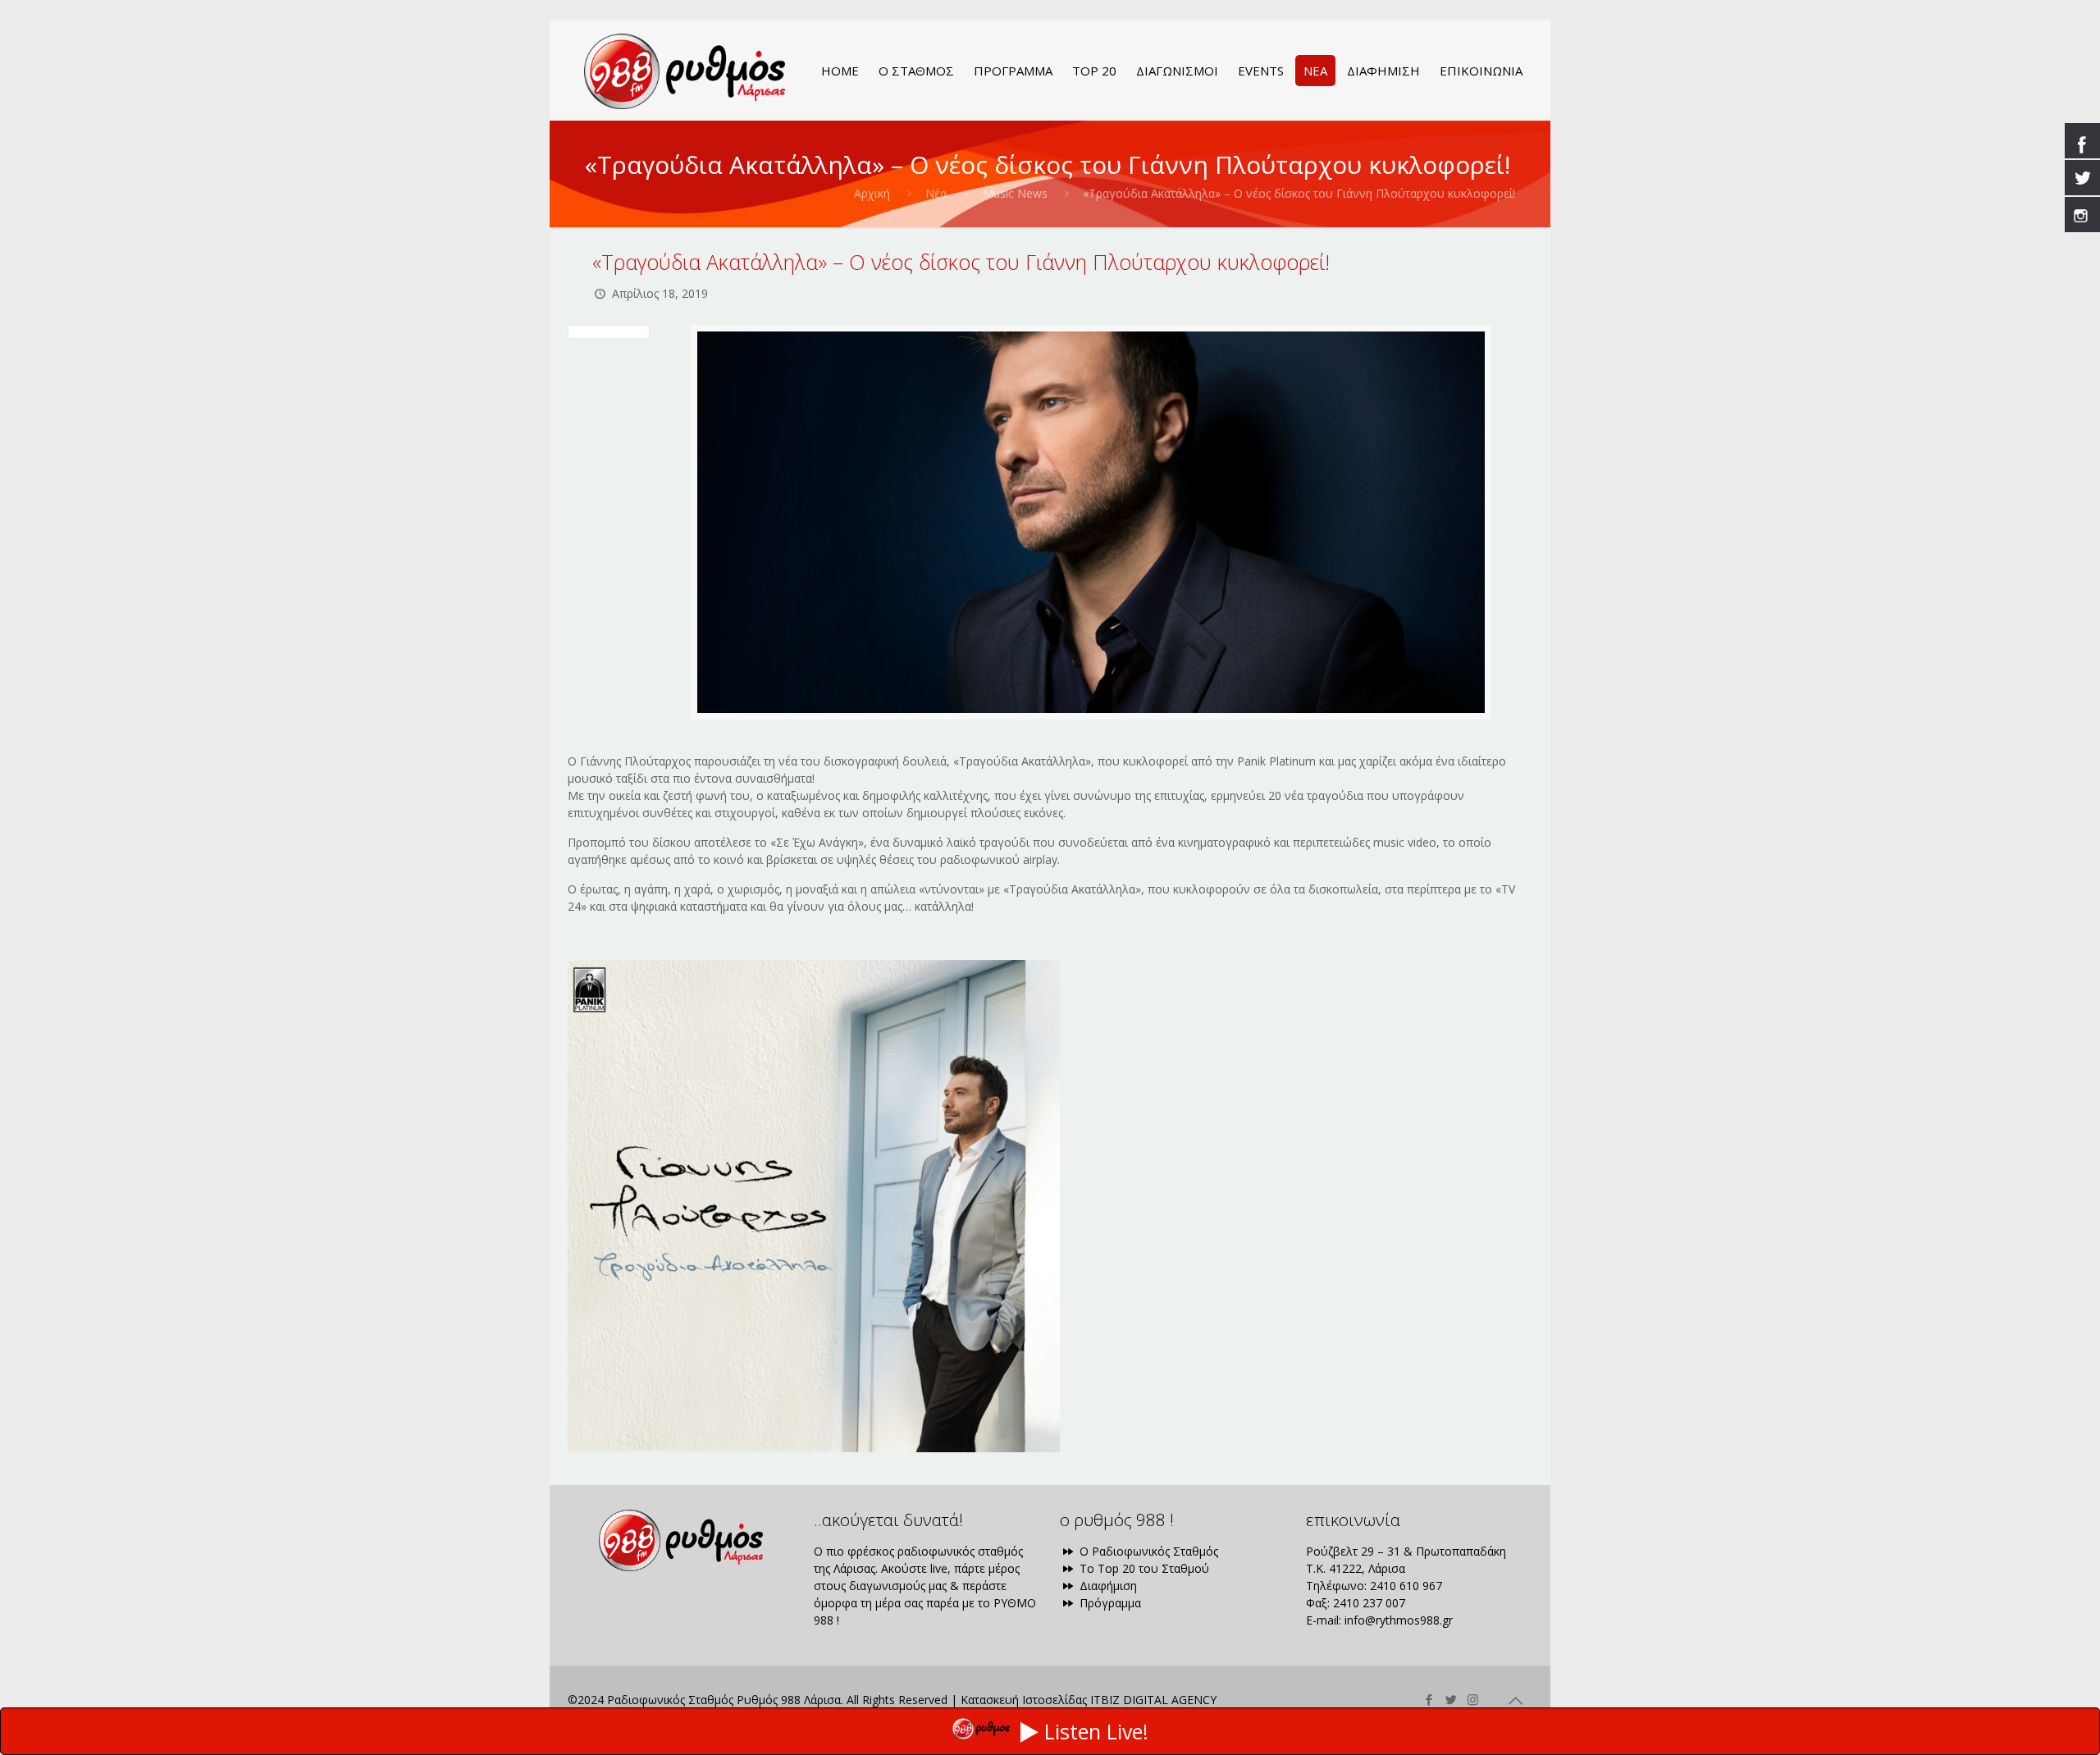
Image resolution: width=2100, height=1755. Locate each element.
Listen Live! (1096, 1731)
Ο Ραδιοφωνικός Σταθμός (1147, 1551)
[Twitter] (1451, 1699)
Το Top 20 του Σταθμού (1143, 1568)
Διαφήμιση (1107, 1586)
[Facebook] (1429, 1699)
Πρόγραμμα (1109, 1603)
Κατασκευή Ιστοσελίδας (1024, 1700)
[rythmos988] (685, 71)
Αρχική (872, 193)
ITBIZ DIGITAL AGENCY (1153, 1700)
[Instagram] (1473, 1699)
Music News (1015, 193)
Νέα (936, 193)
